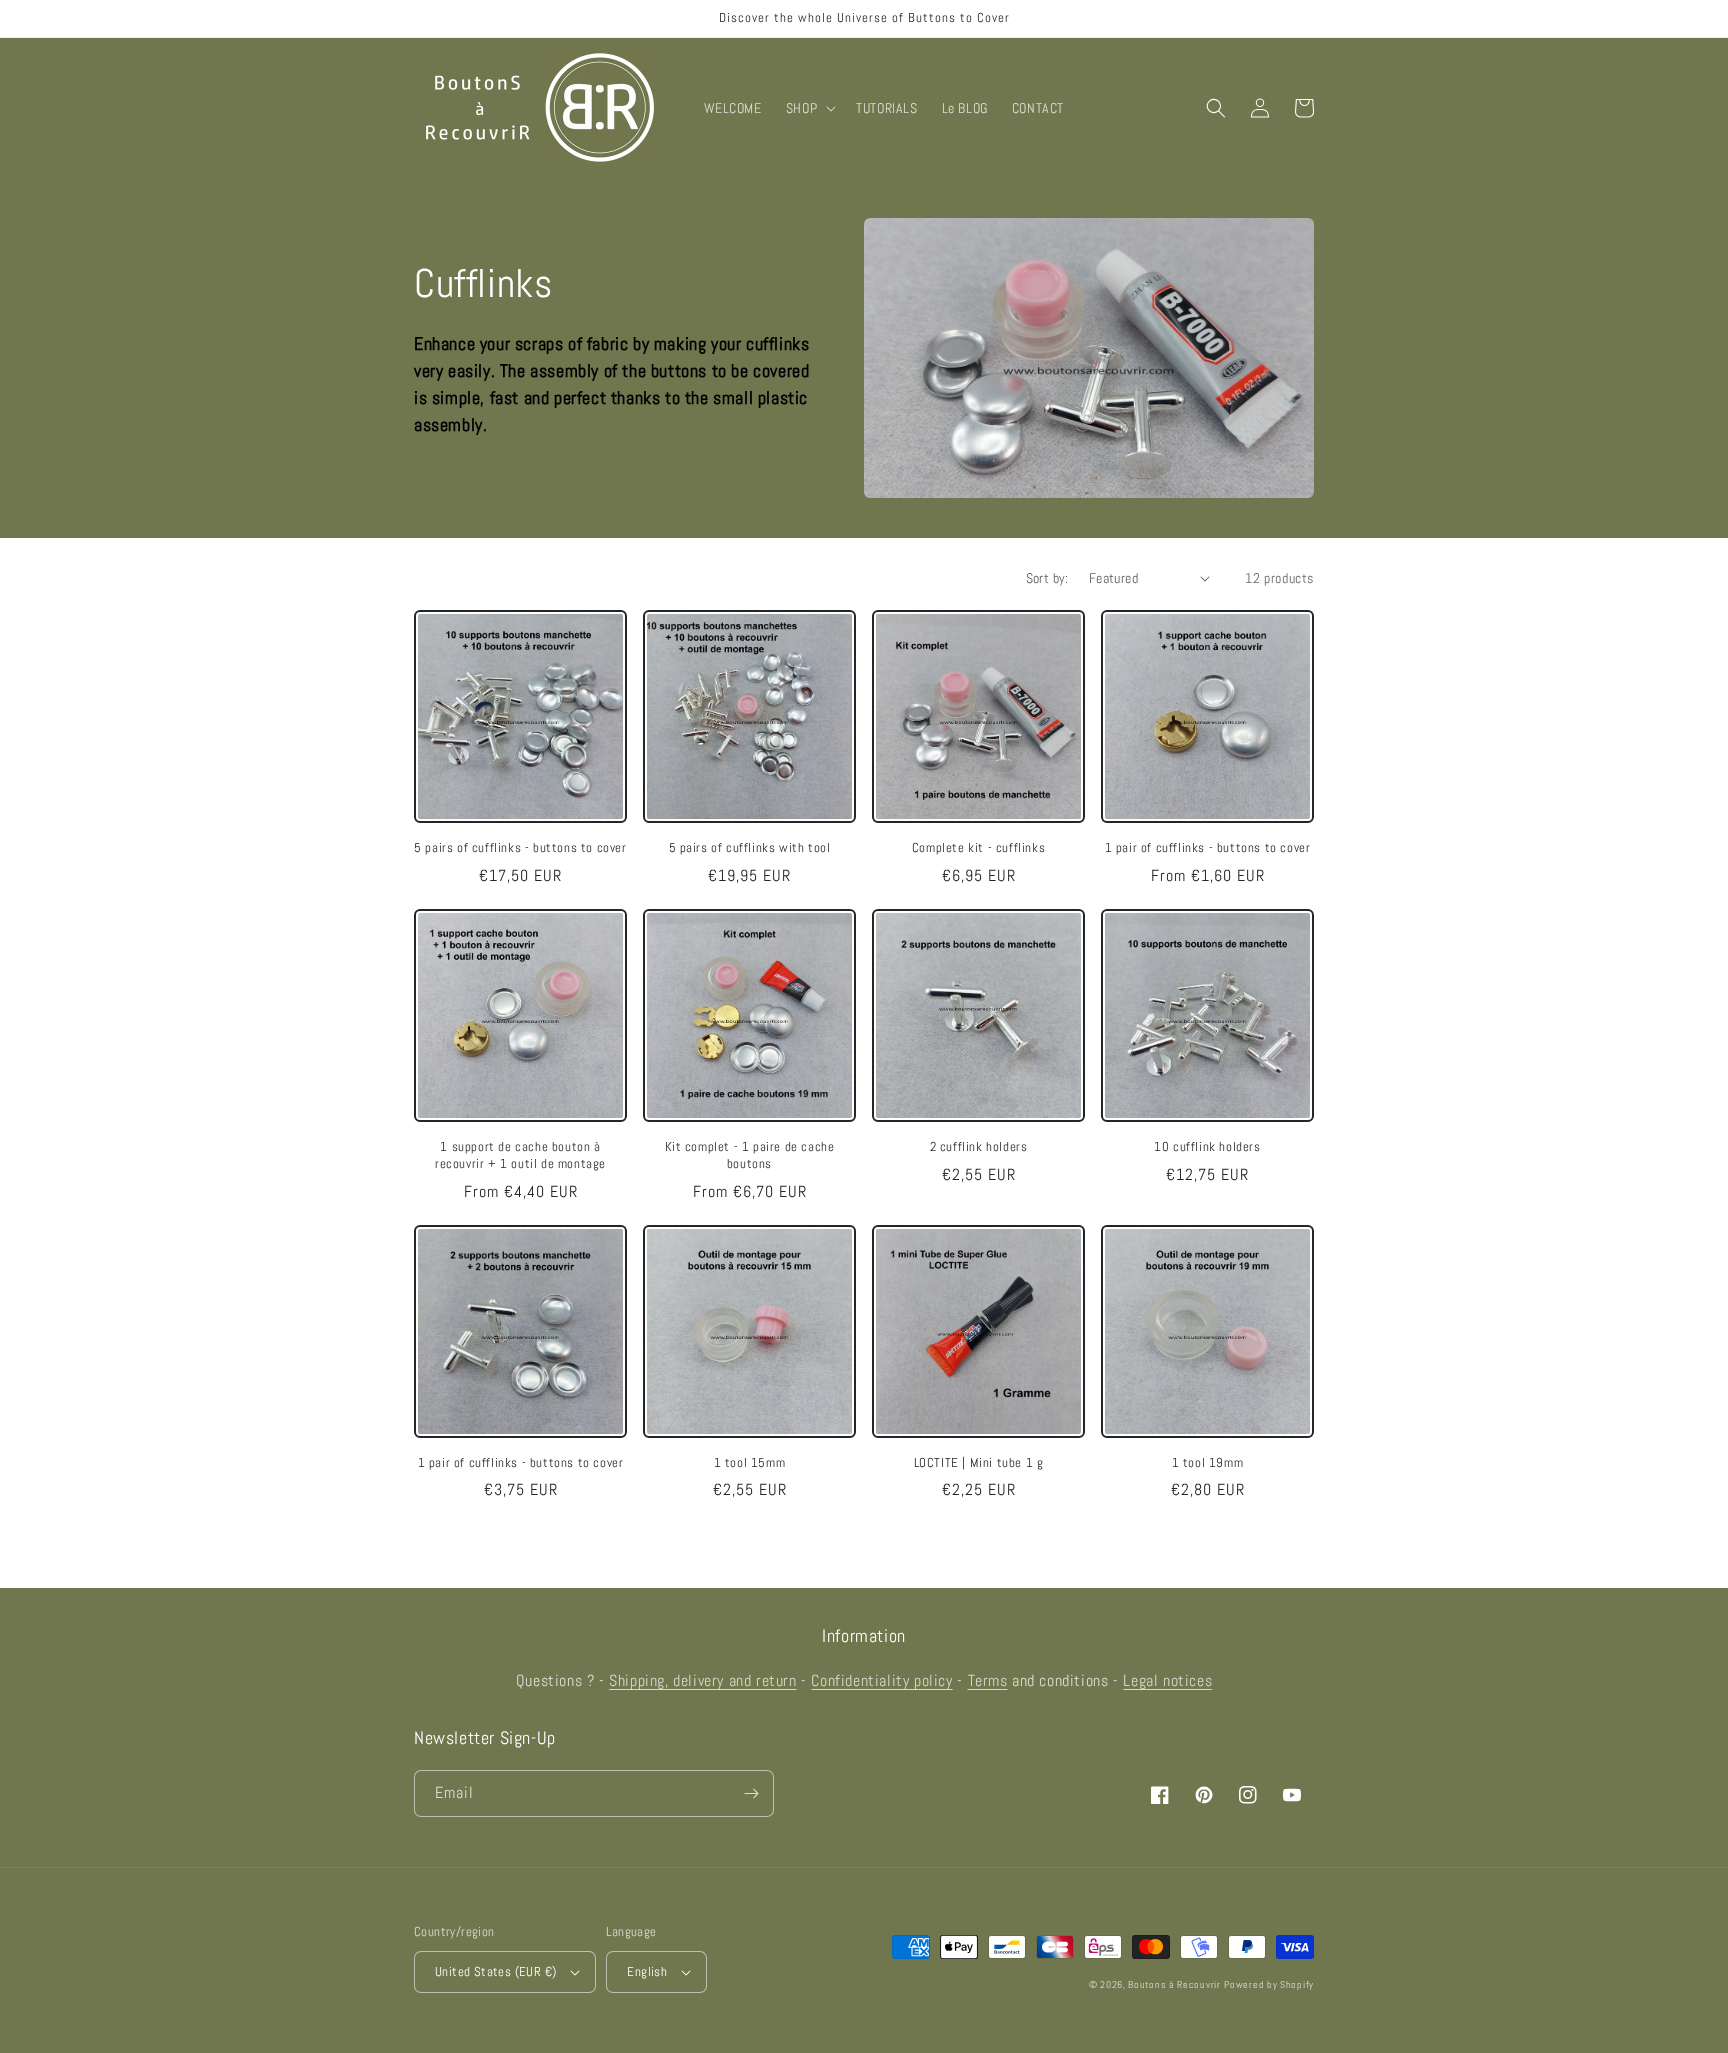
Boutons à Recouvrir (1174, 1984)
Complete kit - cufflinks (978, 848)
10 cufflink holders (1207, 1147)
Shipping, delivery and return (702, 1680)
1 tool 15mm (750, 1463)
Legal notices (1167, 1680)
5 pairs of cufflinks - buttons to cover (520, 848)
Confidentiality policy (881, 1680)
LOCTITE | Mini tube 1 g (979, 1463)
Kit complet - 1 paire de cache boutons (750, 1155)
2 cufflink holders (979, 1147)
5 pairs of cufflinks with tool (750, 848)
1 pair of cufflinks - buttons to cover (1208, 848)
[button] (809, 108)
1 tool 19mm (1208, 1463)
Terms (988, 1680)
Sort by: (1047, 578)
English (647, 1971)
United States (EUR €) (495, 1971)
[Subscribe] (751, 1793)
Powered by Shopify (1269, 1984)
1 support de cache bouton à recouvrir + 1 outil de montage (520, 1155)
